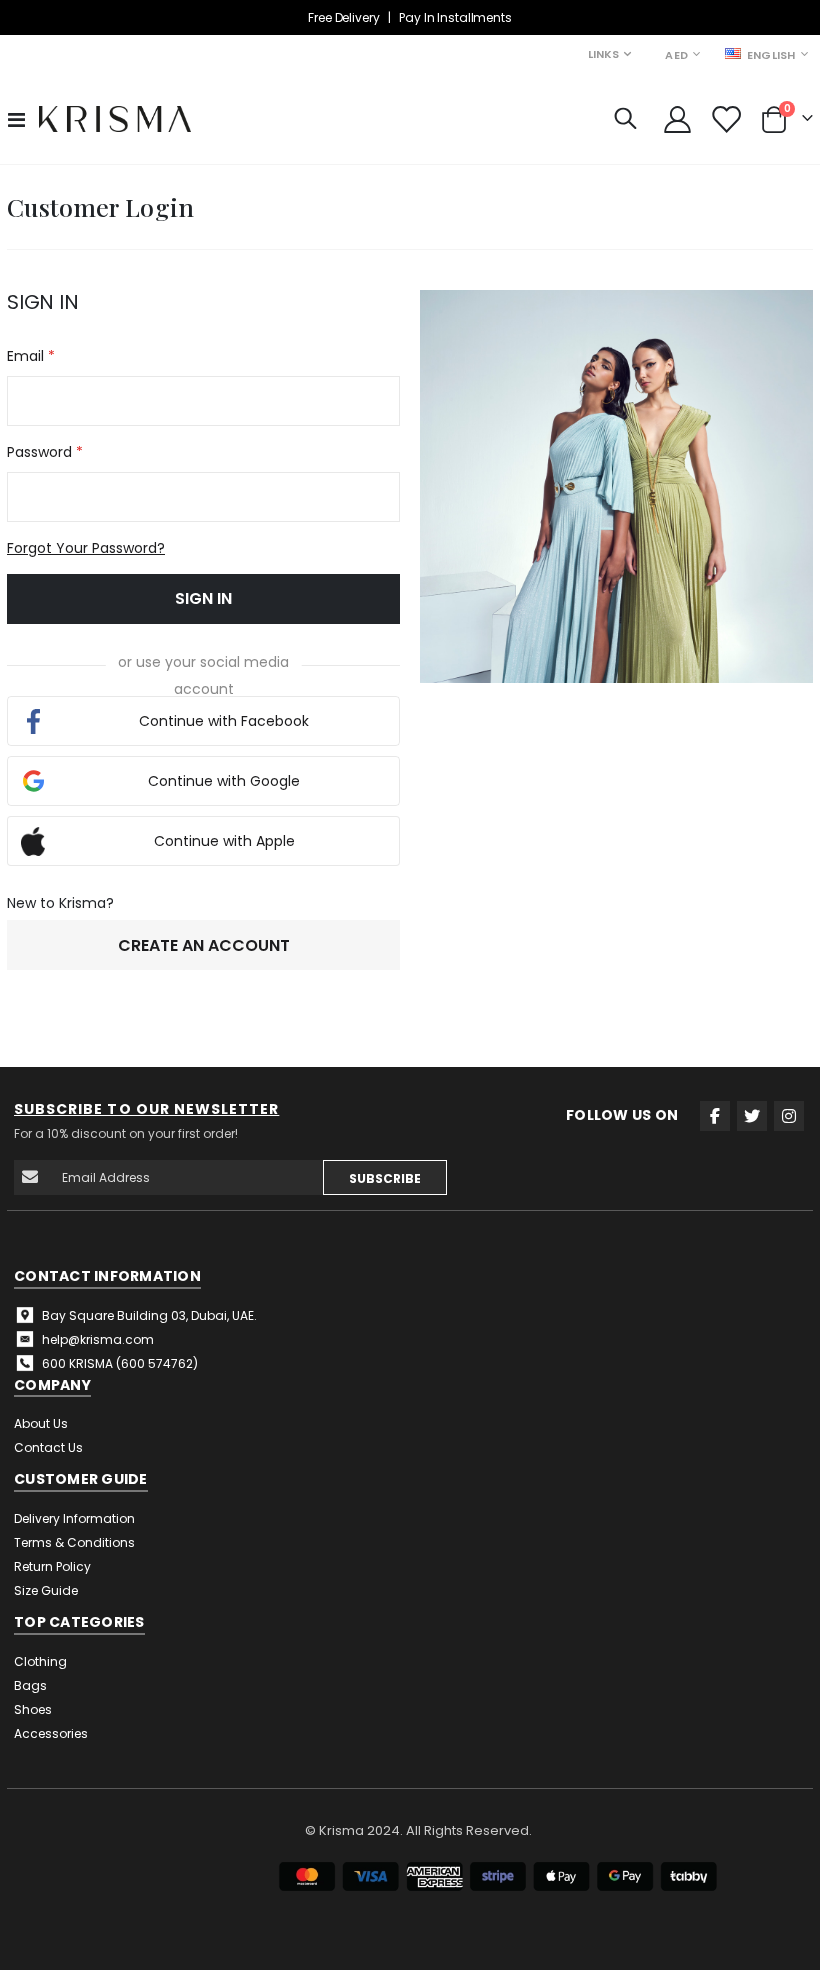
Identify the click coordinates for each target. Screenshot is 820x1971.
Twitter (752, 1116)
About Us (41, 1423)
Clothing (40, 1661)
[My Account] (677, 119)
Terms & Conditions (74, 1542)
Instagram (789, 1116)
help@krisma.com (98, 1339)
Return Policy (52, 1566)
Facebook (715, 1116)
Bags (30, 1685)
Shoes (33, 1709)
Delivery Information (74, 1518)
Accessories (51, 1733)
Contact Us (48, 1447)
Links (603, 54)
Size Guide (46, 1590)
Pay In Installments (455, 17)
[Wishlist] (726, 119)
